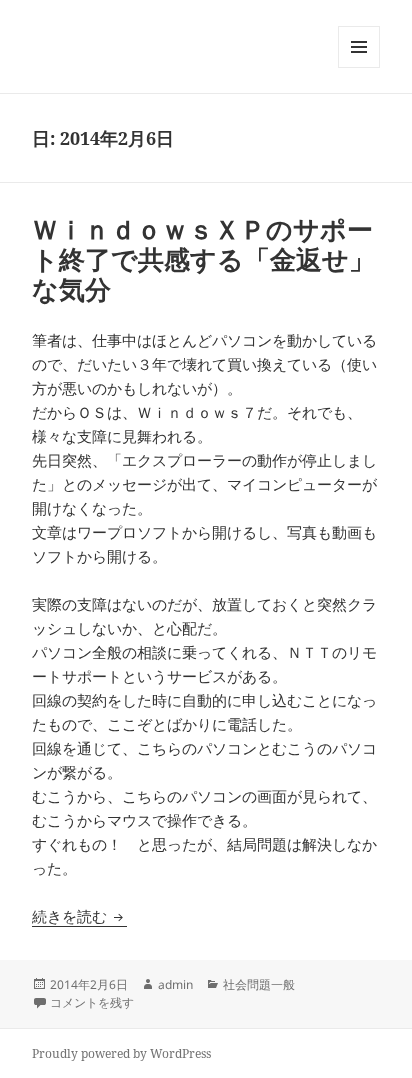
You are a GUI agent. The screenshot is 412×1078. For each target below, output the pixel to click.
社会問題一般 (259, 984)
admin (175, 984)
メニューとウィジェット (359, 67)
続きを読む (79, 916)
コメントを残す (92, 1002)
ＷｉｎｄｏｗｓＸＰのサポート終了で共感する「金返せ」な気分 (203, 259)
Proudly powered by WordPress (121, 1053)
